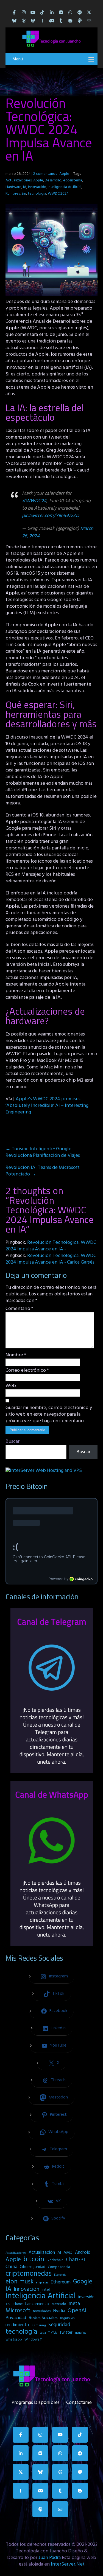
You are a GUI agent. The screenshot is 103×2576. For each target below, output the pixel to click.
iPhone (18, 2304)
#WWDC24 (34, 501)
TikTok (53, 2333)
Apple (64, 174)
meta (74, 2304)
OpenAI (77, 2311)
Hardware (13, 187)
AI (59, 2253)
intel (46, 2290)
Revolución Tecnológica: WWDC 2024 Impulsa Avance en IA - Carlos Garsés (51, 1259)
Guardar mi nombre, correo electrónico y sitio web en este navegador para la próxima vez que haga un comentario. (49, 1415)
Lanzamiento (37, 2304)
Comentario (19, 1309)
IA (25, 187)
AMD (68, 2253)
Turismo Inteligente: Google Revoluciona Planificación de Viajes (43, 1152)
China (11, 2267)
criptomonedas (29, 2274)
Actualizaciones (19, 180)
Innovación (37, 187)
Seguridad (59, 2325)
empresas (42, 2283)
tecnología (37, 194)
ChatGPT (76, 2260)
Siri (24, 194)
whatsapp (14, 2340)
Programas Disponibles (36, 2401)
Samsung (39, 2325)
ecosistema (73, 180)
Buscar (12, 1442)
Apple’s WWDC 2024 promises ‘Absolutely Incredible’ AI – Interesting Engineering (47, 1106)
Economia (60, 2275)
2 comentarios (45, 174)
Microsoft (18, 2311)
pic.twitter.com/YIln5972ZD (51, 516)
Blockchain (55, 2260)
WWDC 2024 (58, 194)
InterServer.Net (68, 2564)
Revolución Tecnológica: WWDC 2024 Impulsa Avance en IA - (51, 1246)
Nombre (16, 1355)
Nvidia (59, 2311)
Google (83, 2282)
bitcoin (34, 2260)
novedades (42, 2311)
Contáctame (79, 2401)
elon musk (20, 2282)
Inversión (86, 2297)
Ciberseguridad (33, 2267)
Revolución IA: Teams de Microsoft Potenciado (43, 1171)
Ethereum (61, 2282)
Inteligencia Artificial (65, 187)
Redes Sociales (43, 2318)
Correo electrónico (27, 1371)
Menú (18, 59)
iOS (8, 2304)
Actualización (42, 2253)
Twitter (66, 2333)
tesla (43, 2333)
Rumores (13, 194)
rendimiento (17, 2325)
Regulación (67, 2318)
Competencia (59, 2267)
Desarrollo (53, 180)
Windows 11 (34, 2340)
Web (11, 1386)
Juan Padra (50, 2558)
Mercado (59, 2304)
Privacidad (16, 2318)
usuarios (80, 2333)
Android (83, 2253)
